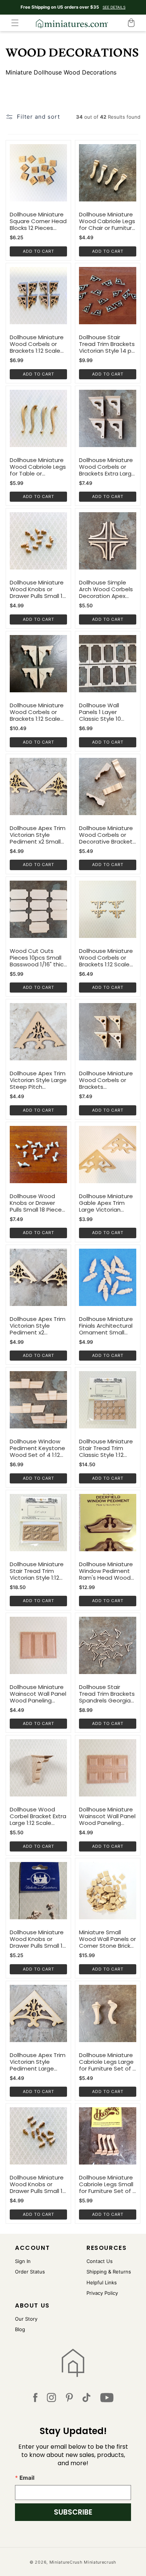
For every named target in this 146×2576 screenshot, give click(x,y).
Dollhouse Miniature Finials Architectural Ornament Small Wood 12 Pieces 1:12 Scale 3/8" (106, 1326)
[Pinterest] (69, 2399)
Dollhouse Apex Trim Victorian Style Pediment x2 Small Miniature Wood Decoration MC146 (38, 835)
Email (27, 2478)
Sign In (23, 2261)
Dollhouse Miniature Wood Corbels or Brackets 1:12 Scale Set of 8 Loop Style (106, 958)
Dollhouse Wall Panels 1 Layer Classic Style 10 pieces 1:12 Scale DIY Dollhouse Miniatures (107, 712)
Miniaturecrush (100, 2562)
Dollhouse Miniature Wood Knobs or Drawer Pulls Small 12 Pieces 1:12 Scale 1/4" (38, 589)
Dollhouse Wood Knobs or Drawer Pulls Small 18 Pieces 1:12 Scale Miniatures (37, 1203)
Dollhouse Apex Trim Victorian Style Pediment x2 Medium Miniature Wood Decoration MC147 (38, 1326)
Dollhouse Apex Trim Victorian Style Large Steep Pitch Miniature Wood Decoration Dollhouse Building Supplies (38, 1080)
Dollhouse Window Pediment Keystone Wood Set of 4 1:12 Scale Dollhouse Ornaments (37, 1448)
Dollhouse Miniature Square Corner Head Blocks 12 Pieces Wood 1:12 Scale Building (38, 221)
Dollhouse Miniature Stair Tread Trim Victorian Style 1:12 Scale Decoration (37, 1571)
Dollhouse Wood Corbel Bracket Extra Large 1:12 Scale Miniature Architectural (38, 1816)
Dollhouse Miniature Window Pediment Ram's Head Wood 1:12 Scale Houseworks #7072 (106, 1571)
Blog (20, 2329)
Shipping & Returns (109, 2272)
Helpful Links (102, 2282)
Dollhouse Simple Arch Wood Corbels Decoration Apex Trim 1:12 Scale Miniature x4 (106, 589)
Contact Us (100, 2261)
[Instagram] (51, 2399)
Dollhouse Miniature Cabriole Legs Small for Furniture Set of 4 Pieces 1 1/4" (108, 2184)
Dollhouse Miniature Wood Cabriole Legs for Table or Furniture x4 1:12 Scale (38, 467)
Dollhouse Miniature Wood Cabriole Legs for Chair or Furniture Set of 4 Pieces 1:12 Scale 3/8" (107, 221)
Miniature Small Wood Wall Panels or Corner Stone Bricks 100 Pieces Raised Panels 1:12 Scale (107, 1939)
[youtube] (107, 2399)
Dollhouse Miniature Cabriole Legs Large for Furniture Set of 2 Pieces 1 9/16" (107, 2062)
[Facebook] (35, 2399)
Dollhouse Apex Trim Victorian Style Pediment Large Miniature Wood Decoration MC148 (38, 2062)
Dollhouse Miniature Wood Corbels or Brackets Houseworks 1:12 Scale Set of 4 (106, 1080)
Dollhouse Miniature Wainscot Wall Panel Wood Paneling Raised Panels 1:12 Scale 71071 (107, 1816)
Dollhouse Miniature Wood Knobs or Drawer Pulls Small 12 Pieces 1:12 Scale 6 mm (38, 1939)
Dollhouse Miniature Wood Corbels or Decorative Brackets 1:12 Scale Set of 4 (107, 835)
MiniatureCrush (66, 2562)
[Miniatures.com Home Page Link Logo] (73, 2363)
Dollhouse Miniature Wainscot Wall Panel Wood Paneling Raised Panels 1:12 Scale (38, 1694)
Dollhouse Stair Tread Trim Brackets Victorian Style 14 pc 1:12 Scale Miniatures (107, 344)
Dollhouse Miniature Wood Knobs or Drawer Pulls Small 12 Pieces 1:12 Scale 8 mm (38, 2184)
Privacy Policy (102, 2293)
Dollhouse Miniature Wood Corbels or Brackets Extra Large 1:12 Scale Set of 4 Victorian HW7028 (107, 467)
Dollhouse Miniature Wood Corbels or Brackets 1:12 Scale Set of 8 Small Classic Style (37, 344)
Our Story (26, 2319)
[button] (15, 23)
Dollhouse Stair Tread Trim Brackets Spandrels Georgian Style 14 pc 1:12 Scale (107, 1694)
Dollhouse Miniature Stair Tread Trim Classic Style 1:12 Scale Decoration (106, 1448)
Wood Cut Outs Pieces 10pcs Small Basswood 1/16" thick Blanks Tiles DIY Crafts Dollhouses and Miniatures (38, 958)
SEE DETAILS (114, 7)
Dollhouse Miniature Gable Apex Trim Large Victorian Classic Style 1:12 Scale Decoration (106, 1203)
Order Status (30, 2272)
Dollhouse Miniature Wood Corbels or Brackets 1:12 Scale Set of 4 (37, 712)
